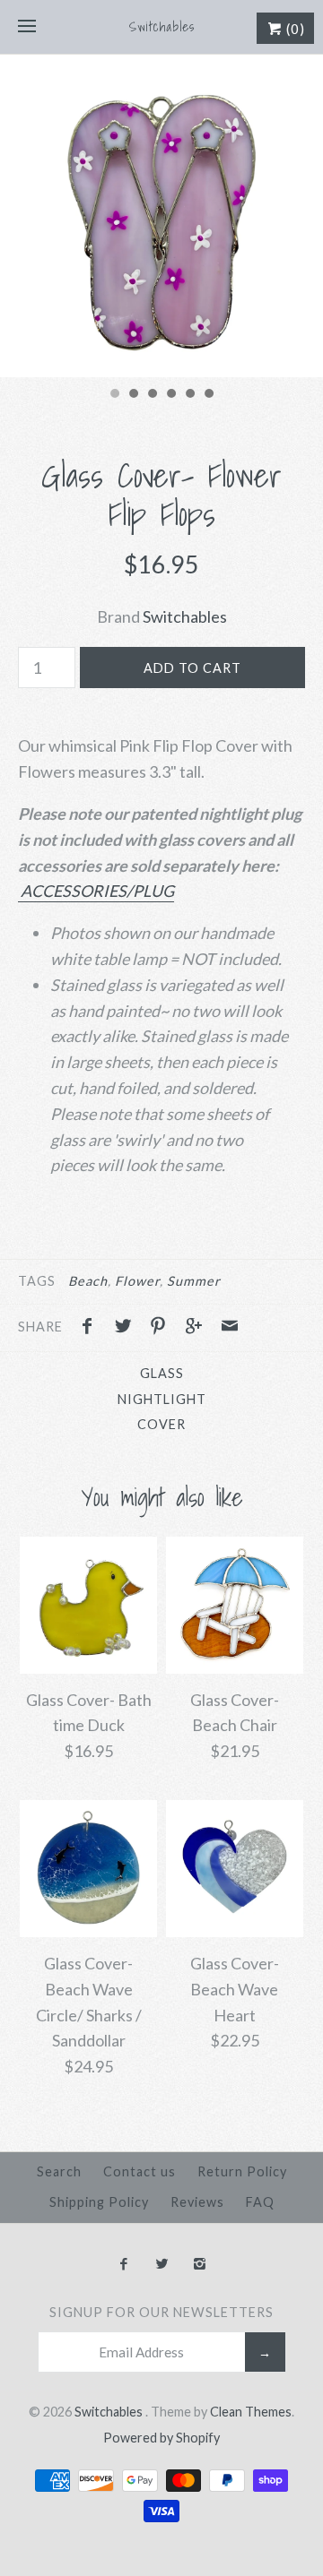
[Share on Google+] (198, 1328)
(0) (294, 29)
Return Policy (242, 2171)
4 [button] (170, 395)
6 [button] (208, 395)
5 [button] (189, 395)
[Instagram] (200, 2265)
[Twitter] (161, 2265)
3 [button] (152, 395)
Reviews (197, 2202)
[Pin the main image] (162, 1328)
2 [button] (133, 395)
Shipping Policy (99, 2202)
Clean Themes (251, 2412)
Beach (88, 1281)
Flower (137, 1281)
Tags (37, 1281)
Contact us (140, 2171)
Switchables (185, 616)
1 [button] (114, 395)
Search (59, 2171)
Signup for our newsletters (161, 2312)
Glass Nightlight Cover (162, 1399)
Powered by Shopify (161, 2438)
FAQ (260, 2202)
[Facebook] (123, 2265)
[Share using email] (230, 1328)
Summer (194, 1281)
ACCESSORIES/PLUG (96, 891)
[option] (161, 216)
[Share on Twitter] (127, 1328)
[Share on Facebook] (92, 1328)
